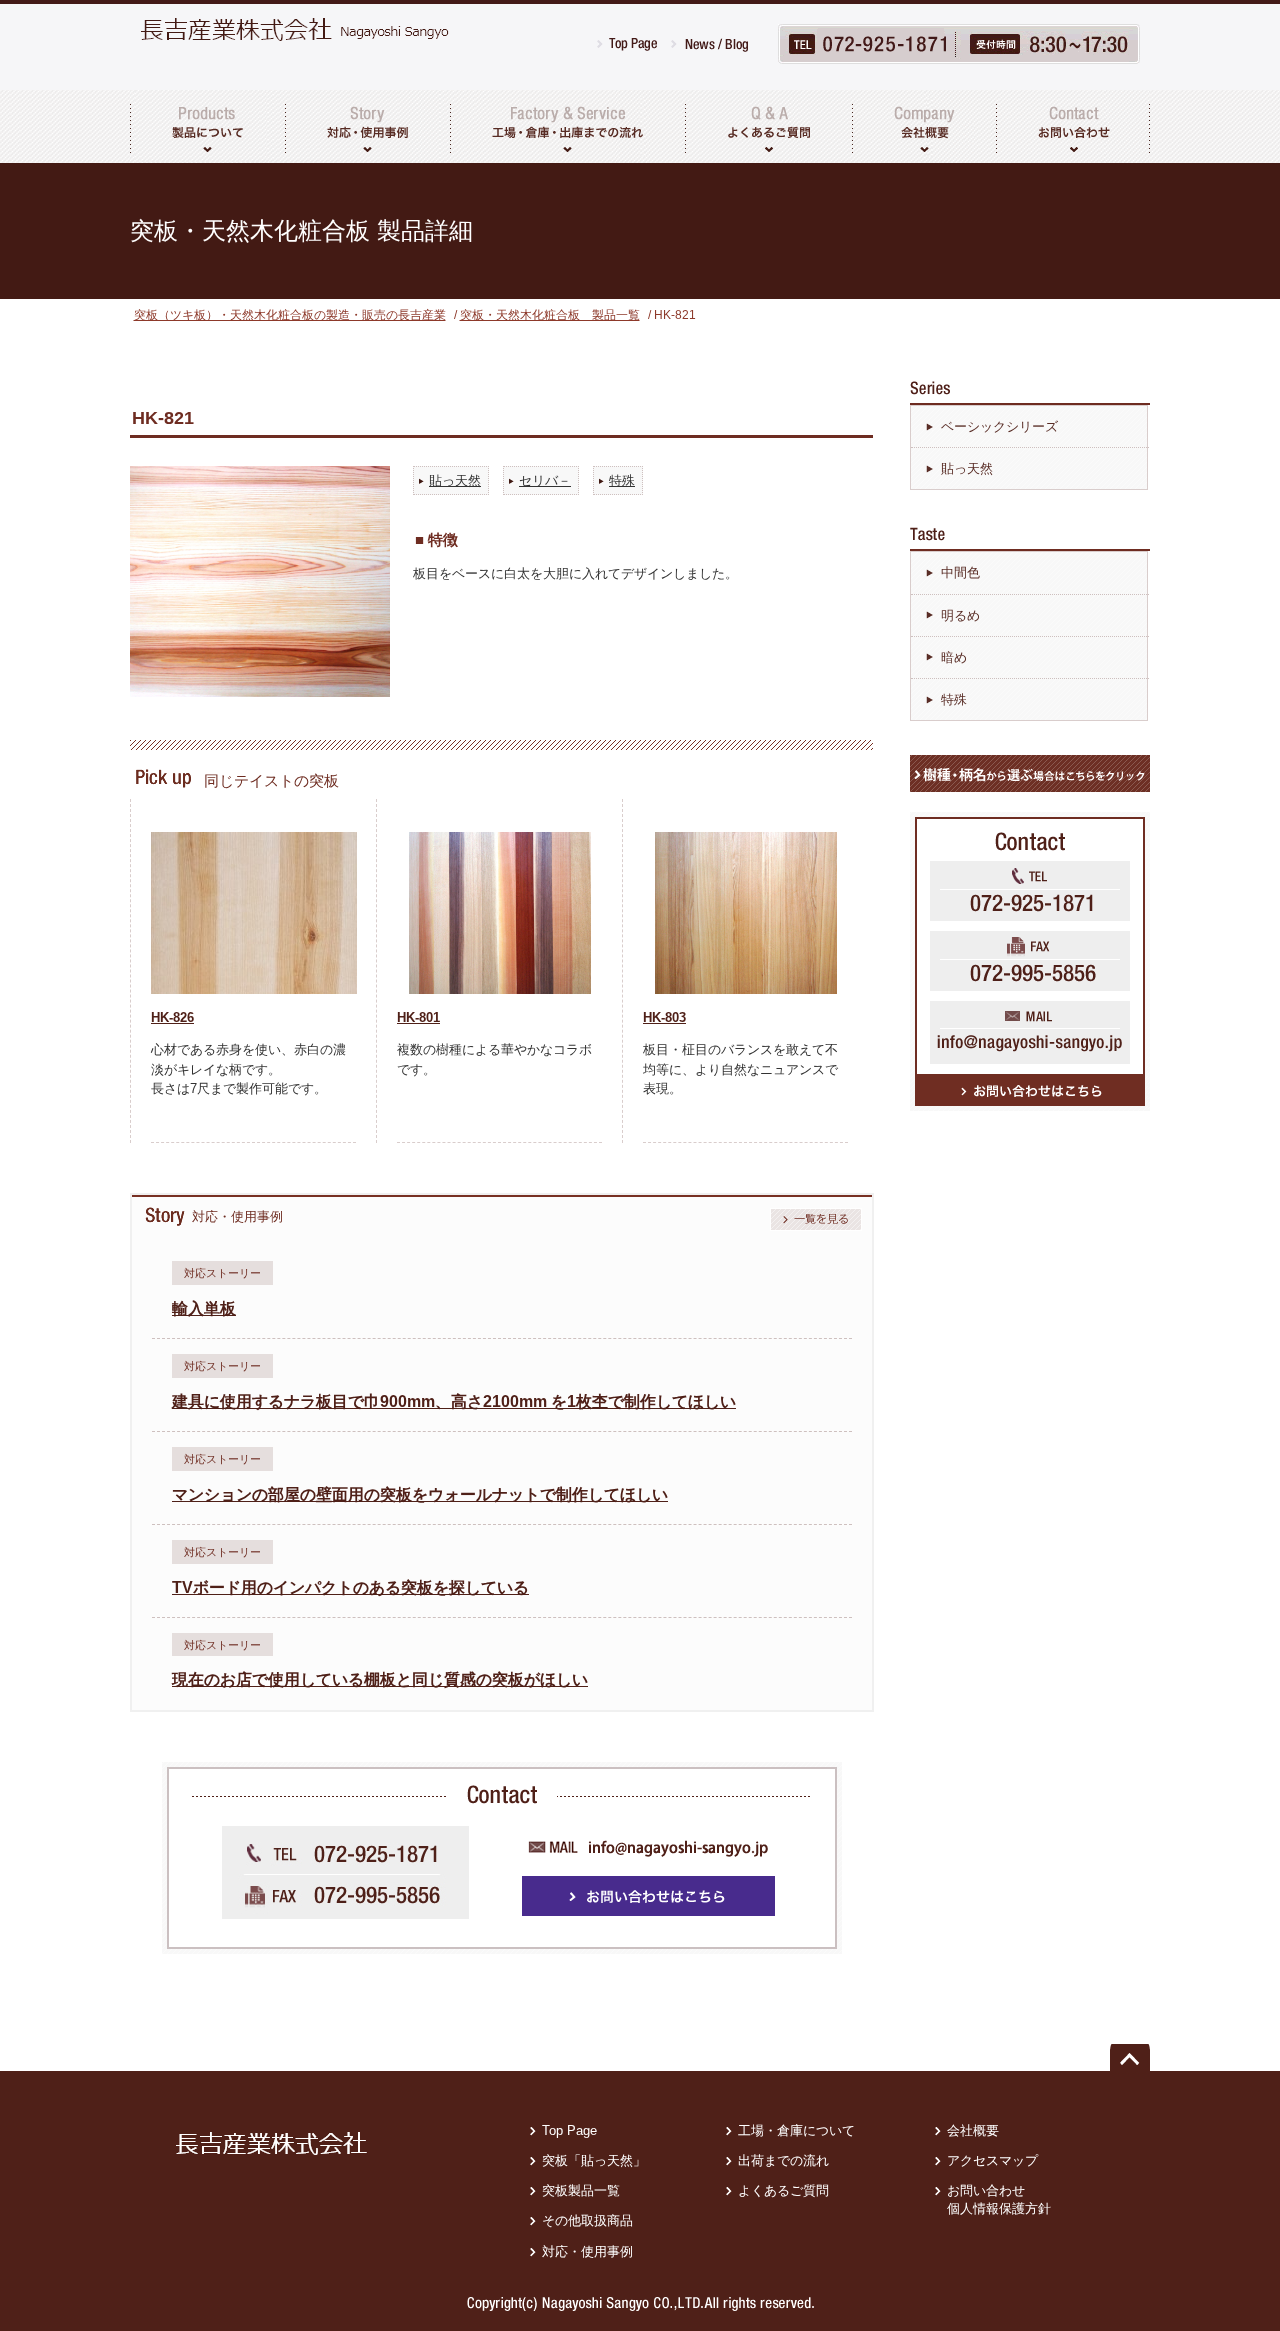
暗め (954, 657)
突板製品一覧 (581, 2190)
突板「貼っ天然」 (594, 2160)
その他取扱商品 (587, 2220)
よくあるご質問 (783, 2190)
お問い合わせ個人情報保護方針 (999, 2199)
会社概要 (973, 2130)
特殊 (622, 480)
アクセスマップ (992, 2160)
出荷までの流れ (783, 2160)
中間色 (960, 572)
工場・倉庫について (796, 2130)
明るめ (960, 615)
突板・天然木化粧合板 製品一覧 (550, 315)
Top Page (569, 2130)
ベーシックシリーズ (999, 426)
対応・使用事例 (587, 2251)
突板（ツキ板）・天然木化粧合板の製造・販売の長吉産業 (290, 315)
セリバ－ (545, 480)
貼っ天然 (455, 480)
